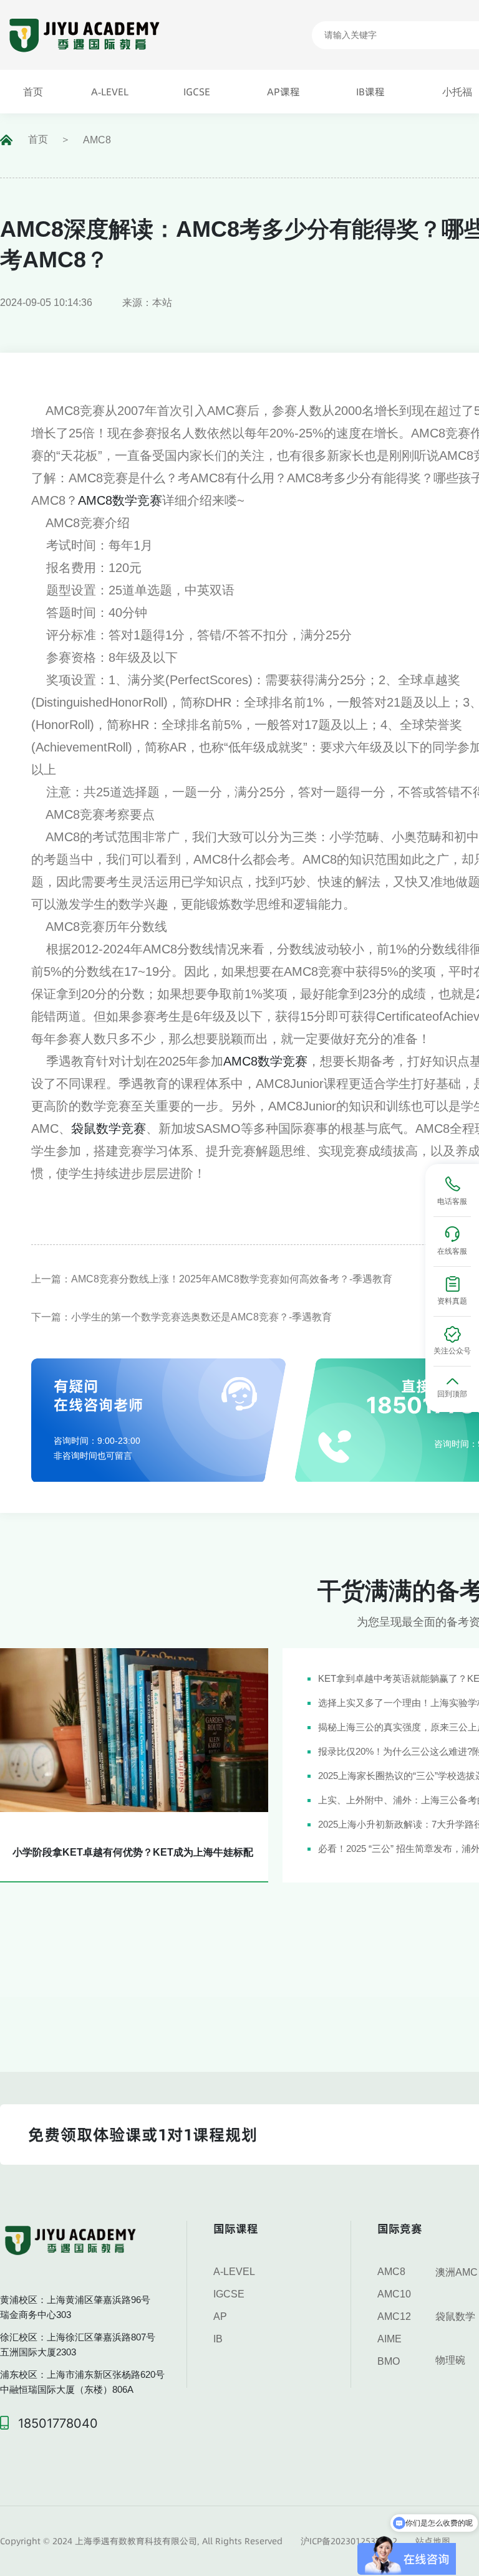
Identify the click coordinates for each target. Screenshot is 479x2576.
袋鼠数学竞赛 (109, 1128)
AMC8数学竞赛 (120, 500)
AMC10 (394, 2294)
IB (218, 2339)
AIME (389, 2339)
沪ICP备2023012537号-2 (349, 2541)
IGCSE (229, 2294)
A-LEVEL (234, 2272)
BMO (389, 2361)
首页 (38, 139)
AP (220, 2316)
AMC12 (394, 2316)
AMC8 (97, 140)
